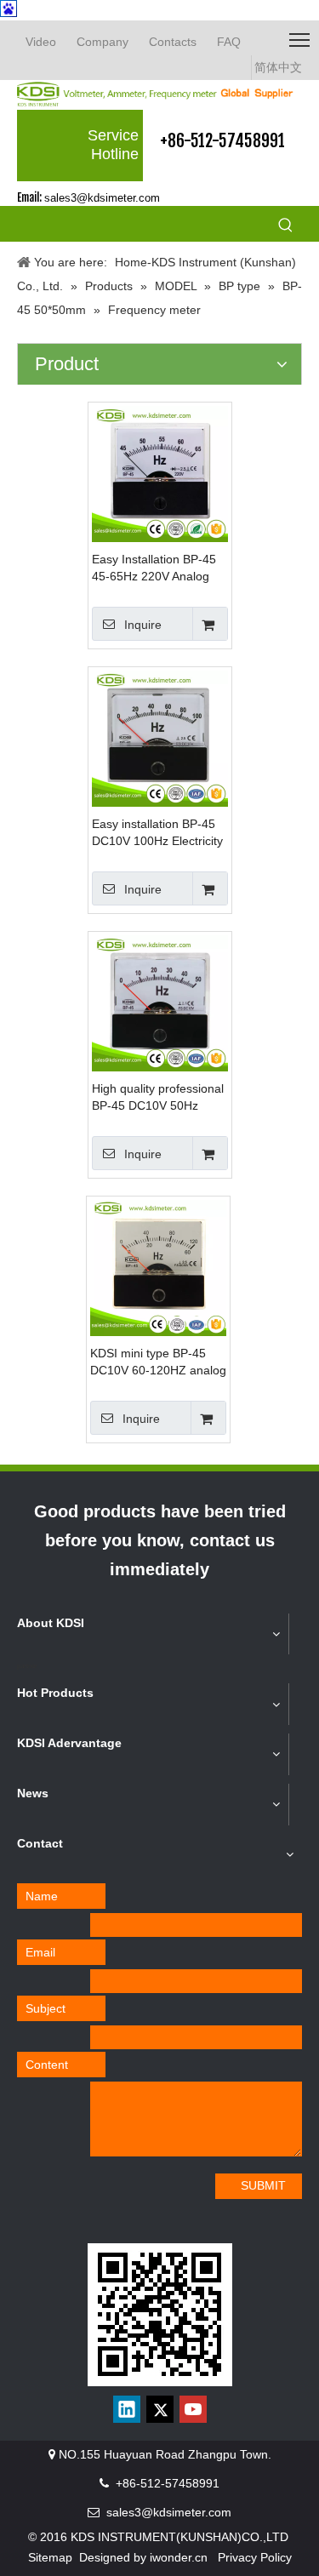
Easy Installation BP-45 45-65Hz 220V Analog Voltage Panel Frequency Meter (159, 568)
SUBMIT (263, 2185)
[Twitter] (160, 2409)
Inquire (143, 625)
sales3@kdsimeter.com (102, 198)
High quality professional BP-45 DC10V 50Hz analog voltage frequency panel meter (160, 1098)
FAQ (229, 42)
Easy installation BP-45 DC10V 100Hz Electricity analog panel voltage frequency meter (157, 833)
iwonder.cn (179, 2557)
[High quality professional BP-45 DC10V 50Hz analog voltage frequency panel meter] (160, 1002)
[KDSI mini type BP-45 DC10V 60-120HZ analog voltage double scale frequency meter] (158, 1266)
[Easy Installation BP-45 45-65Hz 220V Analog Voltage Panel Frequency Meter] (160, 472)
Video (41, 42)
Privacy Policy (255, 2557)
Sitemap (50, 2557)
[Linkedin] (127, 2409)
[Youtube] (193, 2409)
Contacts (173, 42)
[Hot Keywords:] (286, 226)
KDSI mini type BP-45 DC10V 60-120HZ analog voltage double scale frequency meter (158, 1362)
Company (103, 42)
